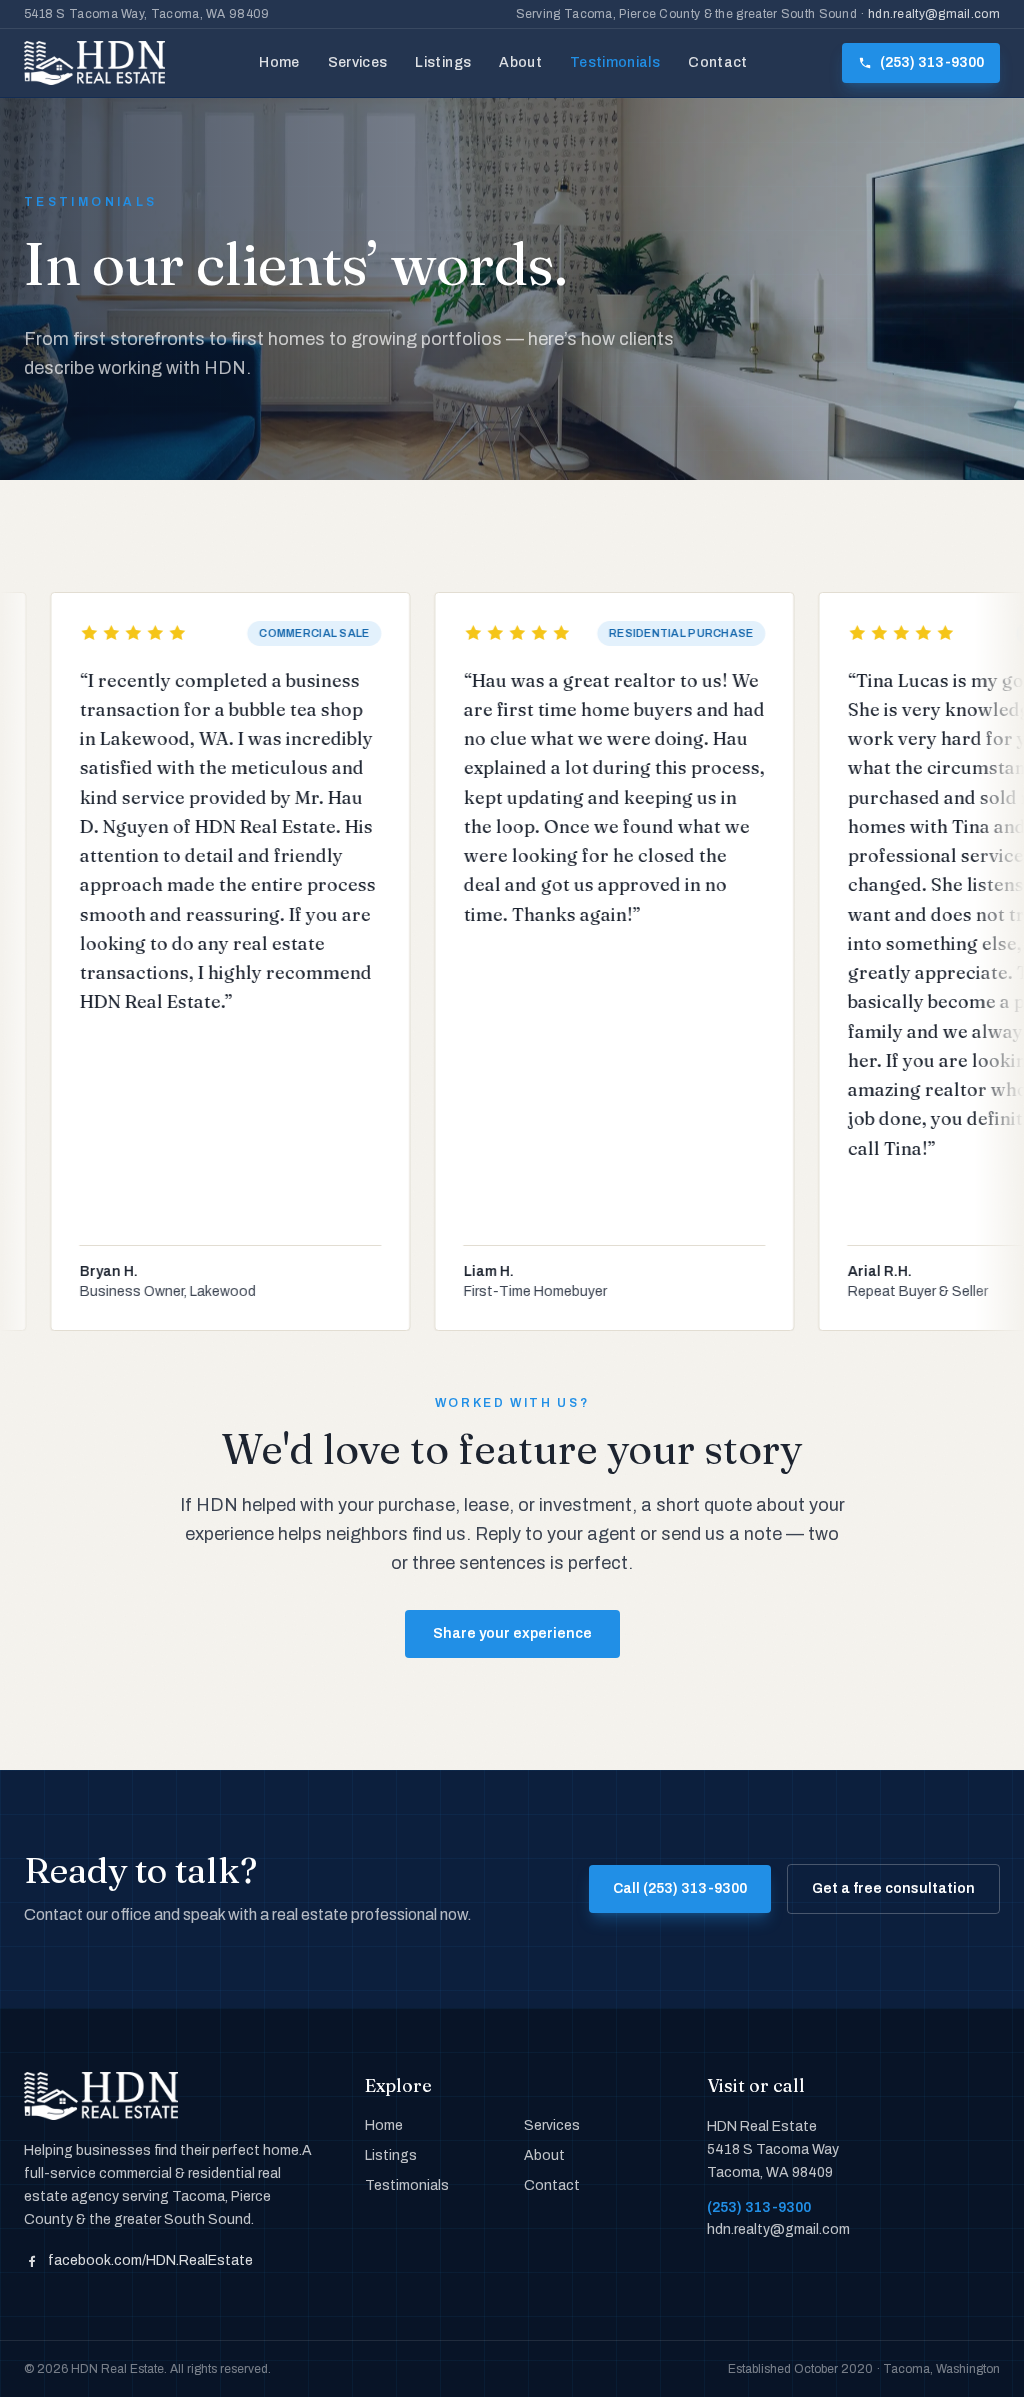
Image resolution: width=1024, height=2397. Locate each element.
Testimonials (615, 62)
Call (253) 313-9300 (680, 1888)
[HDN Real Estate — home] (94, 63)
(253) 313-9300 (759, 2207)
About (520, 62)
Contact (717, 62)
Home (279, 62)
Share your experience (512, 1633)
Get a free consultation (893, 1888)
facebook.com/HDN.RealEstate (150, 2260)
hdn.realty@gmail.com (934, 14)
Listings (443, 62)
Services (358, 62)
